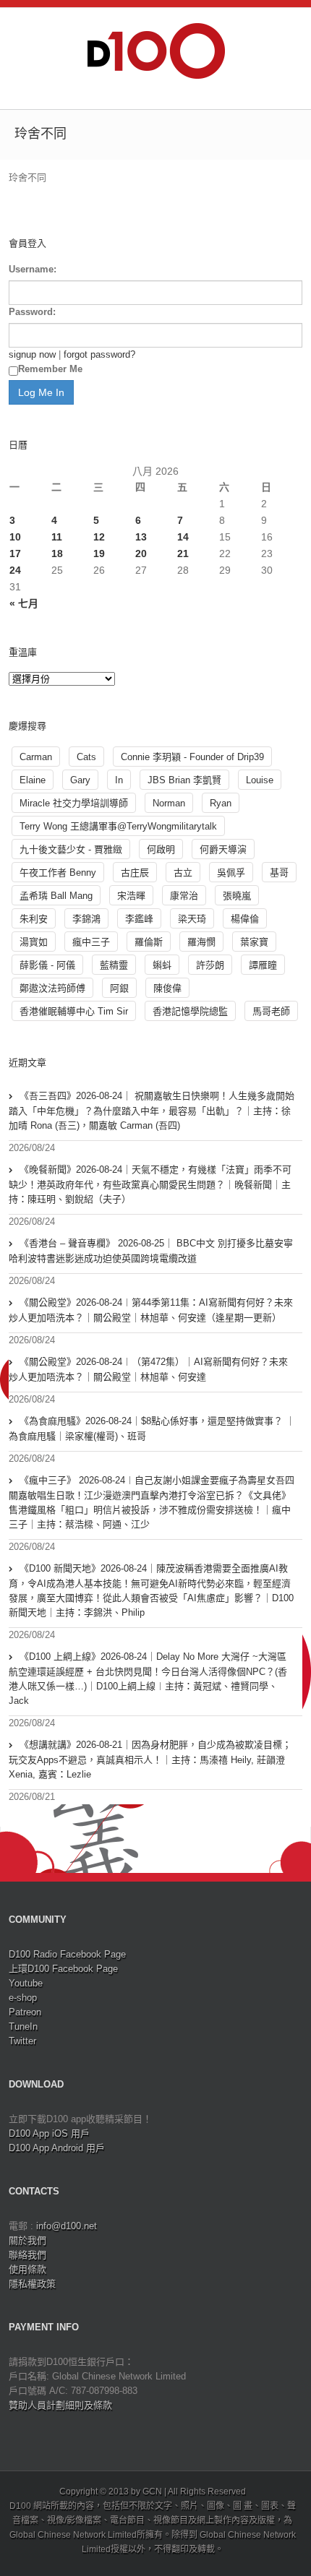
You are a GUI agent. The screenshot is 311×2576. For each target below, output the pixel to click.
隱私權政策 (32, 2284)
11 (57, 537)
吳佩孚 (231, 873)
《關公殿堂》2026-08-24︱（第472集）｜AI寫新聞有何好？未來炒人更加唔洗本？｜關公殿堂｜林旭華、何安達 (148, 1369)
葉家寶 (254, 942)
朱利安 (34, 919)
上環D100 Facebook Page (63, 1969)
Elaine (33, 780)
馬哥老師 (271, 1011)
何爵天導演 (223, 849)
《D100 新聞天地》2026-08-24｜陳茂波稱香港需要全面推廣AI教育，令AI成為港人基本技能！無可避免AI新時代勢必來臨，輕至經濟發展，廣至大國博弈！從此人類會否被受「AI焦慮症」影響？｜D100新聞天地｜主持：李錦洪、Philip (151, 1590)
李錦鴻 (86, 919)
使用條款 (27, 2269)
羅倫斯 (149, 942)
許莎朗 (210, 965)
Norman (169, 803)
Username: (33, 269)
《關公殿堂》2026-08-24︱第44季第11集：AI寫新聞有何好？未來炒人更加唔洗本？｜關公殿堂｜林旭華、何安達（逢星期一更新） (151, 1310)
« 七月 (24, 603)
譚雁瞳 (263, 965)
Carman (36, 757)
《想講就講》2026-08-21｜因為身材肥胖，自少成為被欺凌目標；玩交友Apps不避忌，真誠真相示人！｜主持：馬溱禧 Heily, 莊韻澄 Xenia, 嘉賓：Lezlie (150, 1759)
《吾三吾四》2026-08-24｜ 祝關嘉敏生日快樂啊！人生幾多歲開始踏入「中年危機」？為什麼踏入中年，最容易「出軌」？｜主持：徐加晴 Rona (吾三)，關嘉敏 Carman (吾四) (152, 1111)
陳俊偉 (167, 988)
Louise (260, 780)
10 (15, 537)
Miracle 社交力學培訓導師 (74, 803)
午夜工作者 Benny (58, 873)
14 (183, 537)
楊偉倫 (245, 919)
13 (141, 537)
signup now (32, 354)
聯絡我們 (27, 2255)
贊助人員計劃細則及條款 (60, 2405)
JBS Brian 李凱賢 (184, 780)
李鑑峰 (139, 919)
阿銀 (119, 988)
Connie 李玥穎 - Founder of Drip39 (192, 757)
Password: (32, 312)
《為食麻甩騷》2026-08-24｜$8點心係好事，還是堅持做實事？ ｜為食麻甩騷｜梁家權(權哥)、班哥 (152, 1429)
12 (99, 537)
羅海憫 (201, 942)
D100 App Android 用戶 (57, 2148)
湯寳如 (34, 942)
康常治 (184, 896)
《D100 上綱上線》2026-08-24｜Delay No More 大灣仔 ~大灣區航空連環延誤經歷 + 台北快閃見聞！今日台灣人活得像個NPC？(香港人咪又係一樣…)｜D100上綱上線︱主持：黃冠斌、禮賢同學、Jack (148, 1679)
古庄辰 (135, 873)
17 (15, 553)
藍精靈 (114, 965)
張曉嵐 (237, 896)
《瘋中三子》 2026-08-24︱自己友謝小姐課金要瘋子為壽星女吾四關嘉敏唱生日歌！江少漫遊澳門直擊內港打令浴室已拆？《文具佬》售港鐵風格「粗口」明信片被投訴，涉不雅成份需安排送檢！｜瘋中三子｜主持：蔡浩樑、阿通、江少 (152, 1502)
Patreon (25, 2012)
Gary (80, 780)
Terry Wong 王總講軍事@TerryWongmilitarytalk (118, 826)
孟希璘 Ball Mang (56, 896)
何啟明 (161, 849)
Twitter (22, 2041)
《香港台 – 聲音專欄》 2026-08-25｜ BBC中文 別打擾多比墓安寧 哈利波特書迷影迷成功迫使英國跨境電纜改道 (151, 1251)
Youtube (26, 1983)
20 (141, 553)
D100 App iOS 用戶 (49, 2133)
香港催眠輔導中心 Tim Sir (74, 1011)
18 (57, 553)
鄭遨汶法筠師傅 (52, 988)
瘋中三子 (91, 942)
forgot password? (99, 354)
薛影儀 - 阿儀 (47, 965)
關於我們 (27, 2240)
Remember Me (50, 369)
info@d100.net (67, 2226)
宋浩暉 (131, 896)
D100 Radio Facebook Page (67, 1954)
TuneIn (23, 2026)
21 (183, 553)
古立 (183, 873)
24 (15, 570)
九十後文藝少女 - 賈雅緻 (71, 849)
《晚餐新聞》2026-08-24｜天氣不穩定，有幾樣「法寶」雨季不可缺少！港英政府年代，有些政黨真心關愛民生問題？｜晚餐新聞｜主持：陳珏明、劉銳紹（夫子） (150, 1184)
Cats (86, 757)
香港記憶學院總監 (190, 1011)
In (119, 780)
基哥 (279, 873)
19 (99, 553)
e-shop (23, 1998)
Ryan (221, 803)
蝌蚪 (162, 965)
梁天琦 (192, 919)
